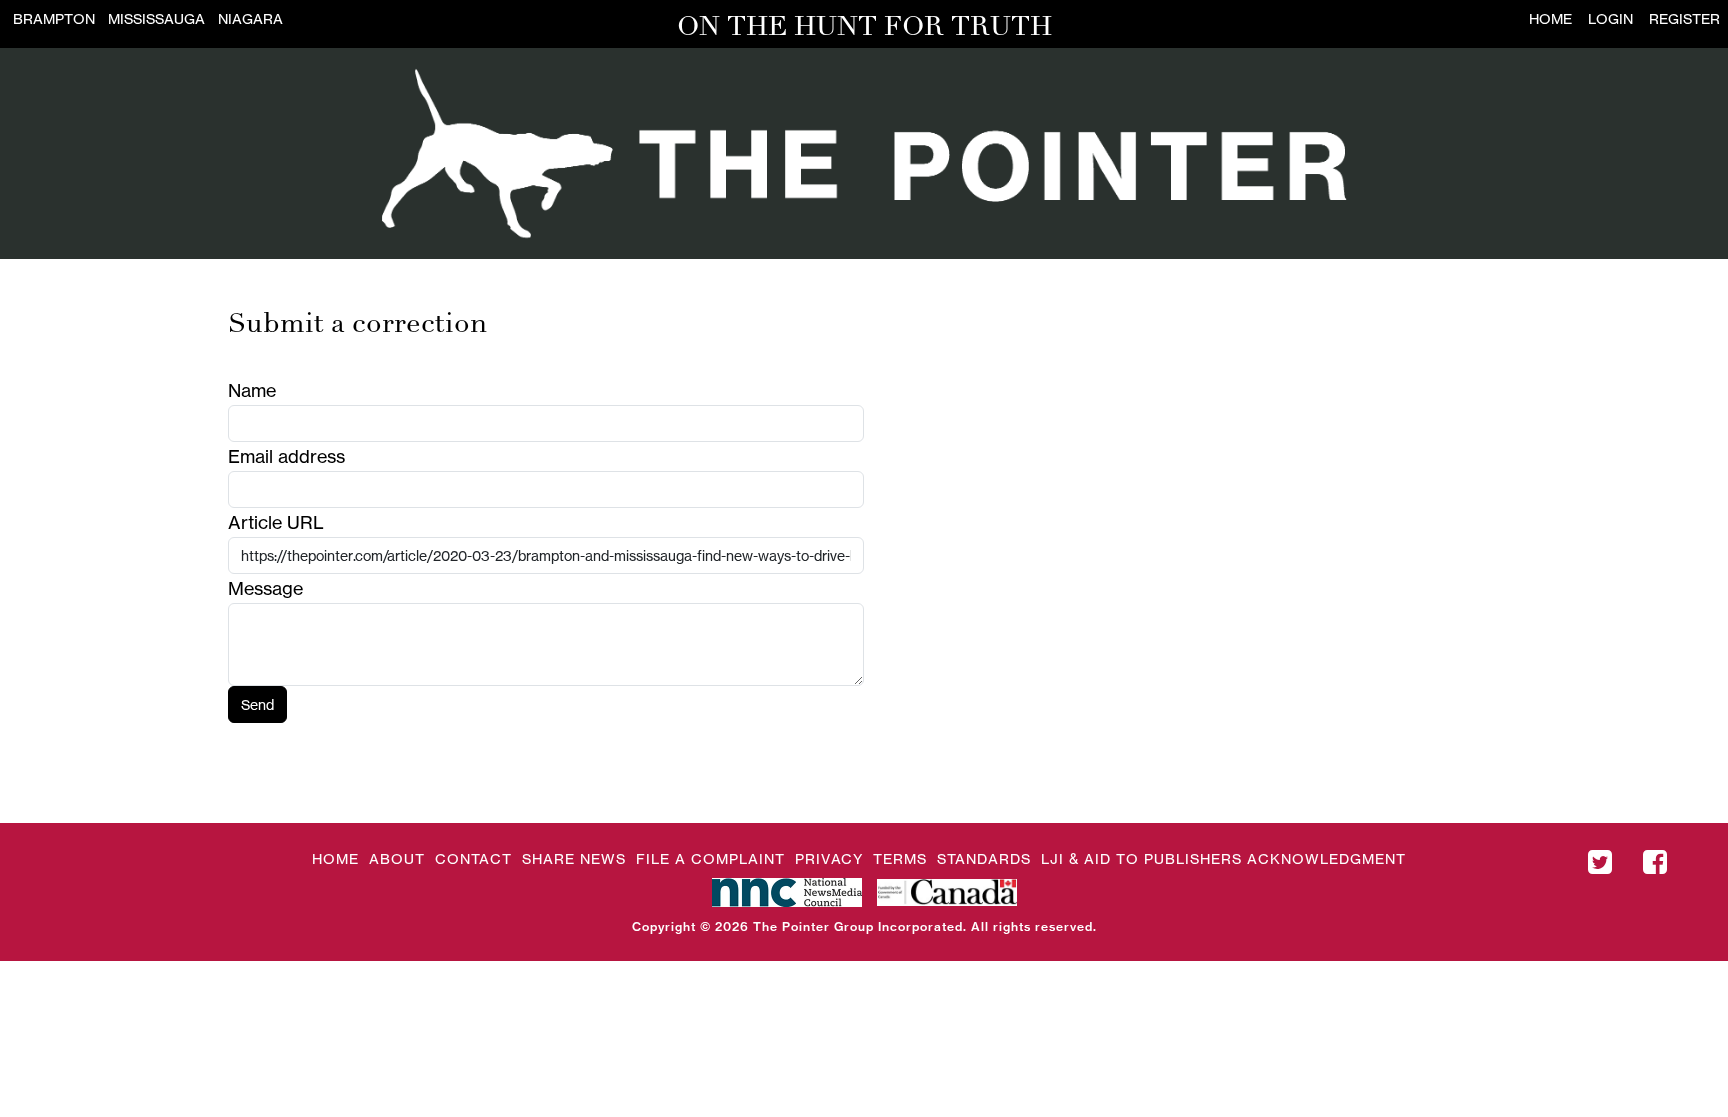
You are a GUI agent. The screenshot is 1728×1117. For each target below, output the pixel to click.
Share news (574, 858)
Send (257, 704)
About (397, 858)
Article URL (276, 522)
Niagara (250, 18)
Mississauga (156, 18)
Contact (473, 858)
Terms (900, 858)
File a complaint (710, 858)
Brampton (54, 18)
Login (1610, 18)
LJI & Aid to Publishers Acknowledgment (1223, 858)
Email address (286, 456)
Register (1684, 18)
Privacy (829, 858)
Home (1550, 18)
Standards (984, 858)
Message (265, 588)
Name (252, 390)
